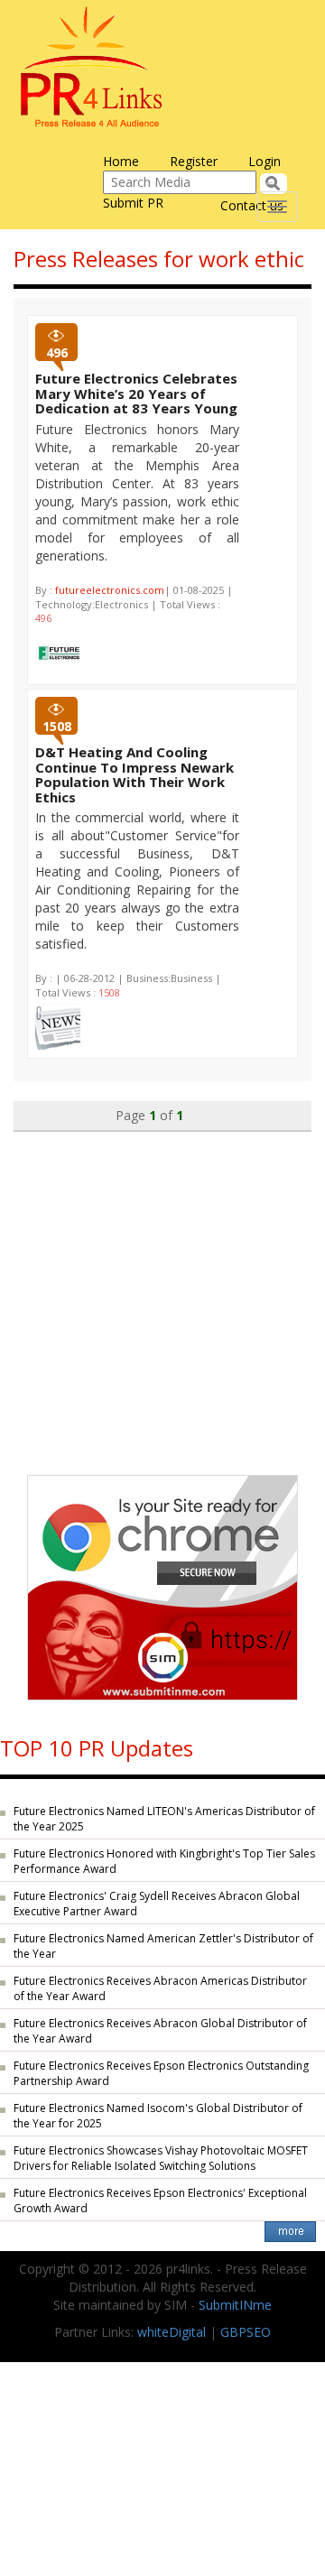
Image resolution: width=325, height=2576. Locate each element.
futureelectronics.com (110, 590)
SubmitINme (235, 2305)
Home (121, 161)
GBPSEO (246, 2332)
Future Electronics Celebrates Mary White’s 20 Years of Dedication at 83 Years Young (136, 393)
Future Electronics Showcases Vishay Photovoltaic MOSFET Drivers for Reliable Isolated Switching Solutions (161, 2158)
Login (265, 161)
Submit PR (133, 203)
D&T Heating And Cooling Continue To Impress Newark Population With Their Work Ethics (135, 774)
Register (194, 161)
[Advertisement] (162, 1294)
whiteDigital (172, 2332)
